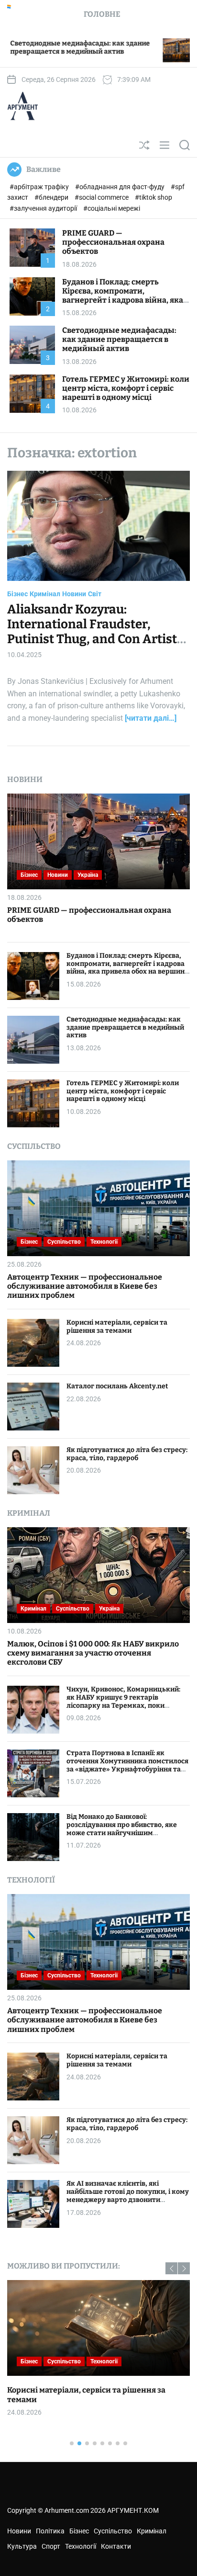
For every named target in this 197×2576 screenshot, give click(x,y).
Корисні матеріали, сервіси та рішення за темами (117, 1327)
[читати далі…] (151, 718)
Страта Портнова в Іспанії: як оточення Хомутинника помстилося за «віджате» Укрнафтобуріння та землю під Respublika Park (127, 1765)
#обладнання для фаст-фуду (120, 187)
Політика (50, 2531)
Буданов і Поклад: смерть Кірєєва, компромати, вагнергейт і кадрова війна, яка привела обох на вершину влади (125, 296)
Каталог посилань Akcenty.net (117, 1386)
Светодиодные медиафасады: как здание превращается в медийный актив (119, 339)
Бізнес (17, 594)
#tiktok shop (153, 197)
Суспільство (64, 1242)
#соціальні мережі (112, 208)
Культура (22, 2546)
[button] (171, 2268)
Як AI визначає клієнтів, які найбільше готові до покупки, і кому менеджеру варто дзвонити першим (128, 2196)
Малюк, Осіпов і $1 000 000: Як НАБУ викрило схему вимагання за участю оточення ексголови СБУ (93, 1653)
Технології (104, 1242)
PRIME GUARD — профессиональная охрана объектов (113, 242)
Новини (74, 594)
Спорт (51, 2546)
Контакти (116, 2546)
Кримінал (45, 594)
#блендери (52, 197)
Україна (88, 875)
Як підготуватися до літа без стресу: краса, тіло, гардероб (127, 1454)
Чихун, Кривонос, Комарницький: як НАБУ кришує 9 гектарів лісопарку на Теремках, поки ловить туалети (123, 1701)
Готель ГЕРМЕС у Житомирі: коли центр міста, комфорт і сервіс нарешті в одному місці (126, 388)
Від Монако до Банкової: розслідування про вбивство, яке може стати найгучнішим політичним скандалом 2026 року (124, 1829)
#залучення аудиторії (44, 208)
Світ (95, 594)
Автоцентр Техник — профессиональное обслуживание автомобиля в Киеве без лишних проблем (85, 1286)
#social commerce (102, 197)
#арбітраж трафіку (40, 187)
